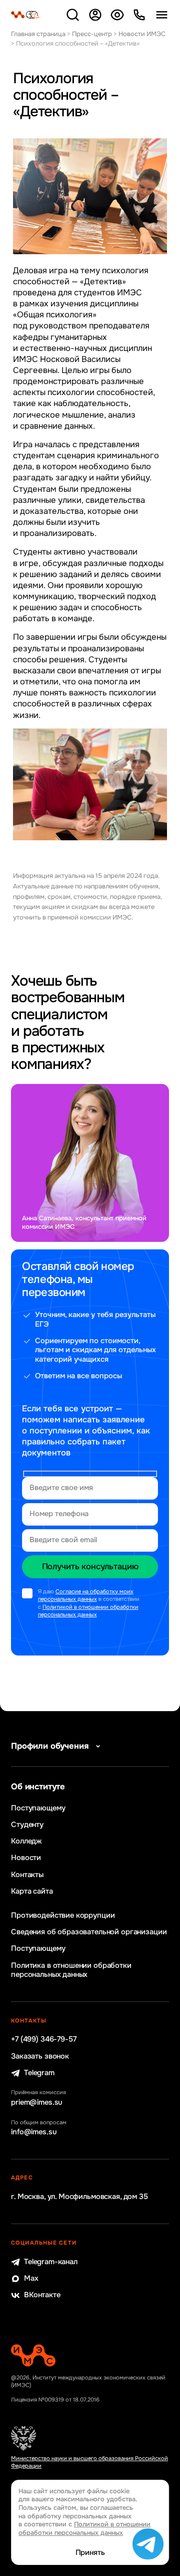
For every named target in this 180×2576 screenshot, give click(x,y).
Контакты (27, 1875)
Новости (26, 1858)
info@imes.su (34, 2132)
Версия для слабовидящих (117, 15)
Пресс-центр (92, 34)
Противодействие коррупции (63, 1916)
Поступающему (38, 1808)
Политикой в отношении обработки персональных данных (88, 1611)
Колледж (26, 1842)
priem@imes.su (37, 2103)
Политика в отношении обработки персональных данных (71, 1970)
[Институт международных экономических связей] (26, 15)
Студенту (27, 1825)
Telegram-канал (51, 2262)
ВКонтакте (42, 2295)
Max (31, 2279)
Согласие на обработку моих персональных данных (86, 1595)
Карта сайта (32, 1892)
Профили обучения (50, 1746)
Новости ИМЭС (142, 34)
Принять (90, 2553)
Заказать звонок (40, 2057)
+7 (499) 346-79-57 (43, 2040)
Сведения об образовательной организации (89, 1932)
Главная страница (38, 34)
